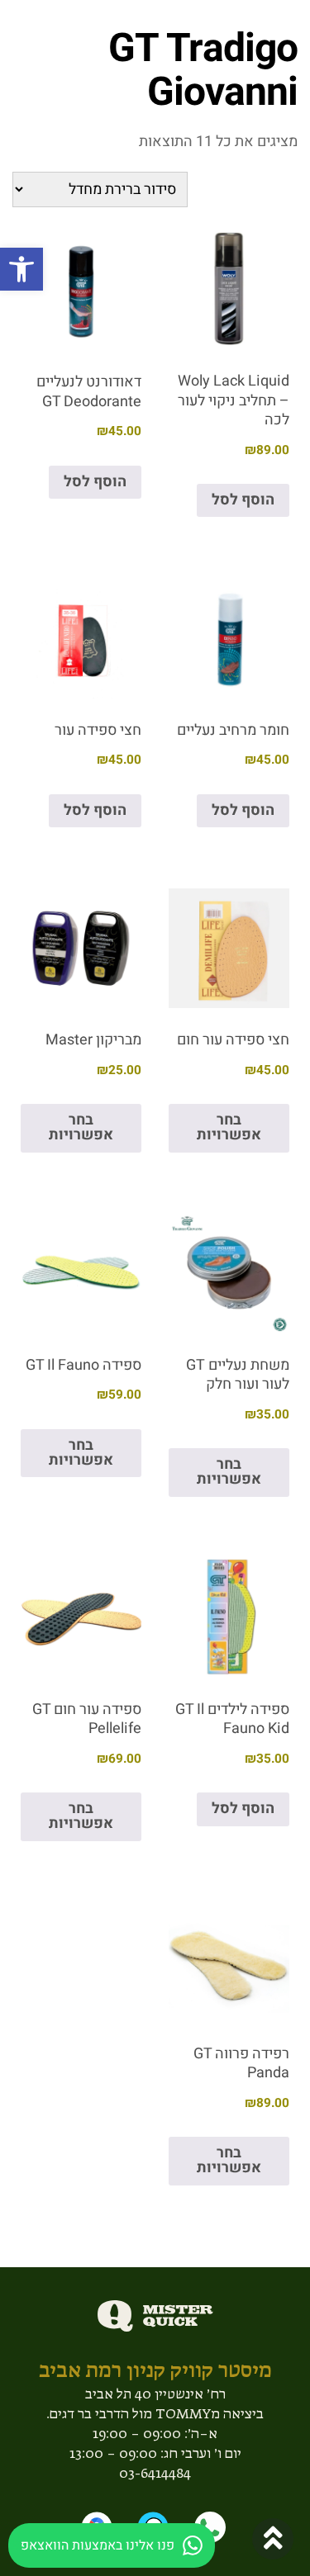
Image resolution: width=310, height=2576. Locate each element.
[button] (21, 269)
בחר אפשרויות (229, 1127)
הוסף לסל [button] (243, 500)
